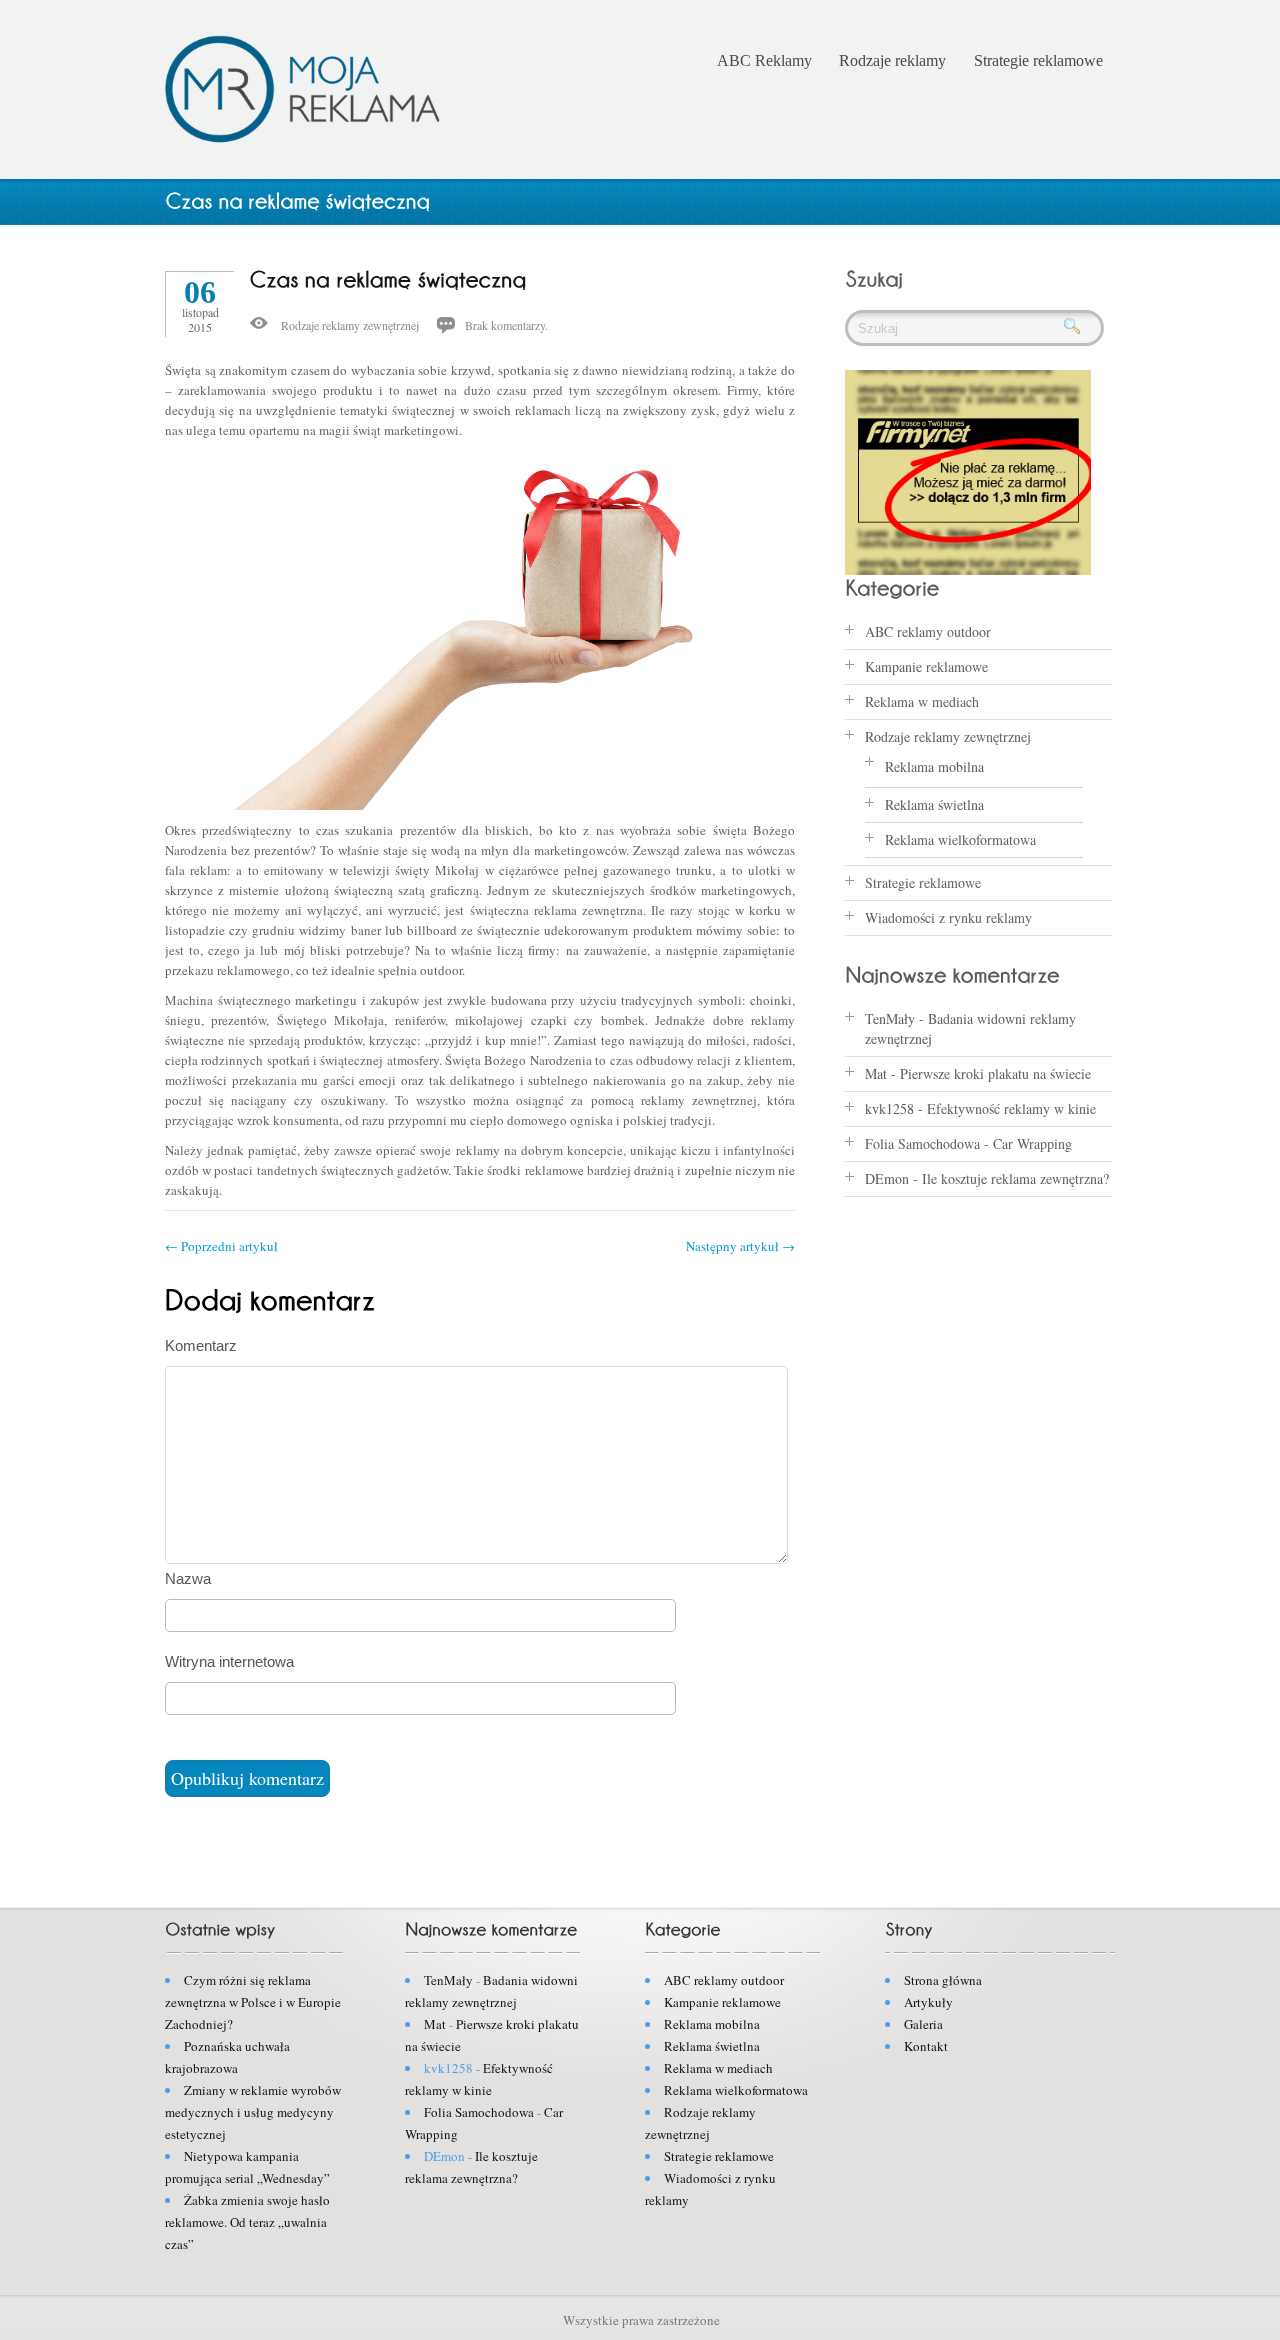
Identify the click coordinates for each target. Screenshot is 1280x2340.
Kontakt (926, 2046)
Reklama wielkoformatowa (960, 839)
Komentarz (201, 1345)
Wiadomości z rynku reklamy (948, 917)
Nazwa (188, 1578)
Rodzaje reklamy (892, 60)
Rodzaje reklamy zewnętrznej (350, 325)
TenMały (890, 1018)
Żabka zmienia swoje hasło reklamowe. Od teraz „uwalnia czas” (247, 2222)
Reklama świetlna (934, 804)
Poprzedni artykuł (221, 1246)
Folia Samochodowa (922, 1143)
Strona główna (943, 1980)
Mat (876, 1073)
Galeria (923, 2024)
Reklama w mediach (922, 701)
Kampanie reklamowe (926, 666)
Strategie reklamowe (1038, 60)
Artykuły (928, 2002)
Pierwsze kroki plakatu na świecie (995, 1073)
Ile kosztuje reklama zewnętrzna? (1015, 1178)
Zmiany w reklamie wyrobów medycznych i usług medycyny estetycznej (253, 2112)
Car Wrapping (1032, 1143)
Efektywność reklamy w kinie (1011, 1108)
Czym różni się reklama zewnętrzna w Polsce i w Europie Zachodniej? (253, 2002)
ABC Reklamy (764, 60)
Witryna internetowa (229, 1661)
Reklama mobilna (934, 766)
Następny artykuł (740, 1246)
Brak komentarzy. (506, 325)
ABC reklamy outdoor (928, 631)
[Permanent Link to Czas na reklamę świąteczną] (388, 278)
